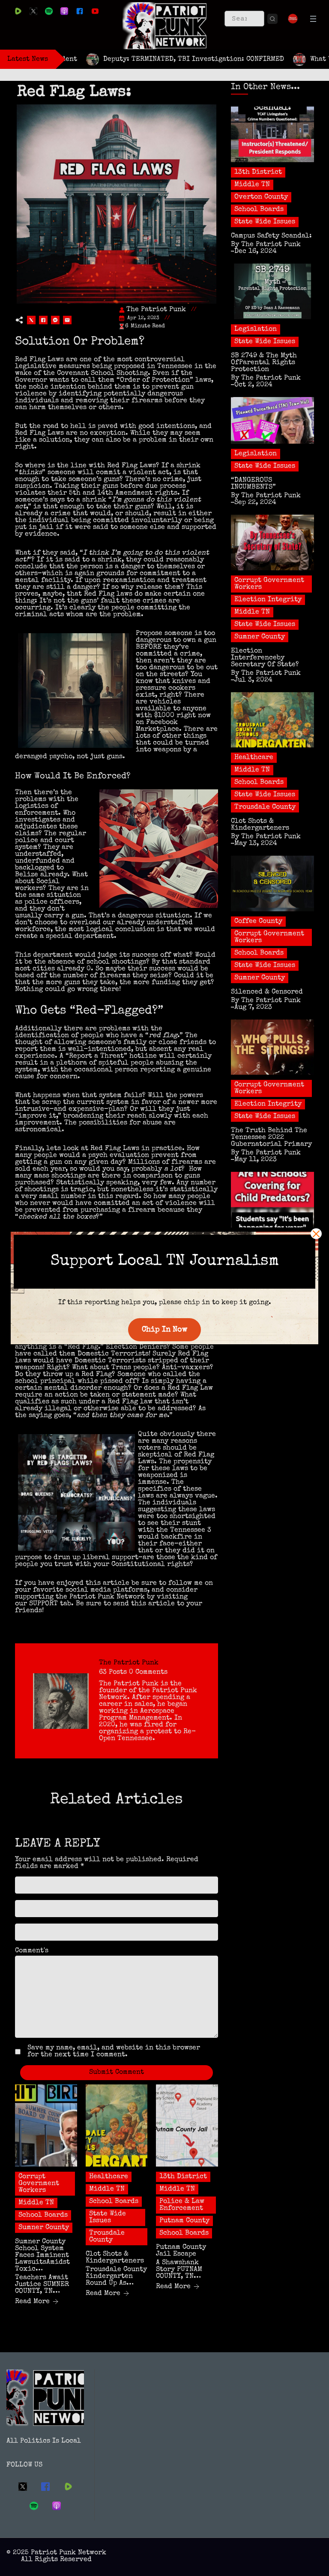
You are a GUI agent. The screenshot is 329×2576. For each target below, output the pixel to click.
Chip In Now (164, 1330)
